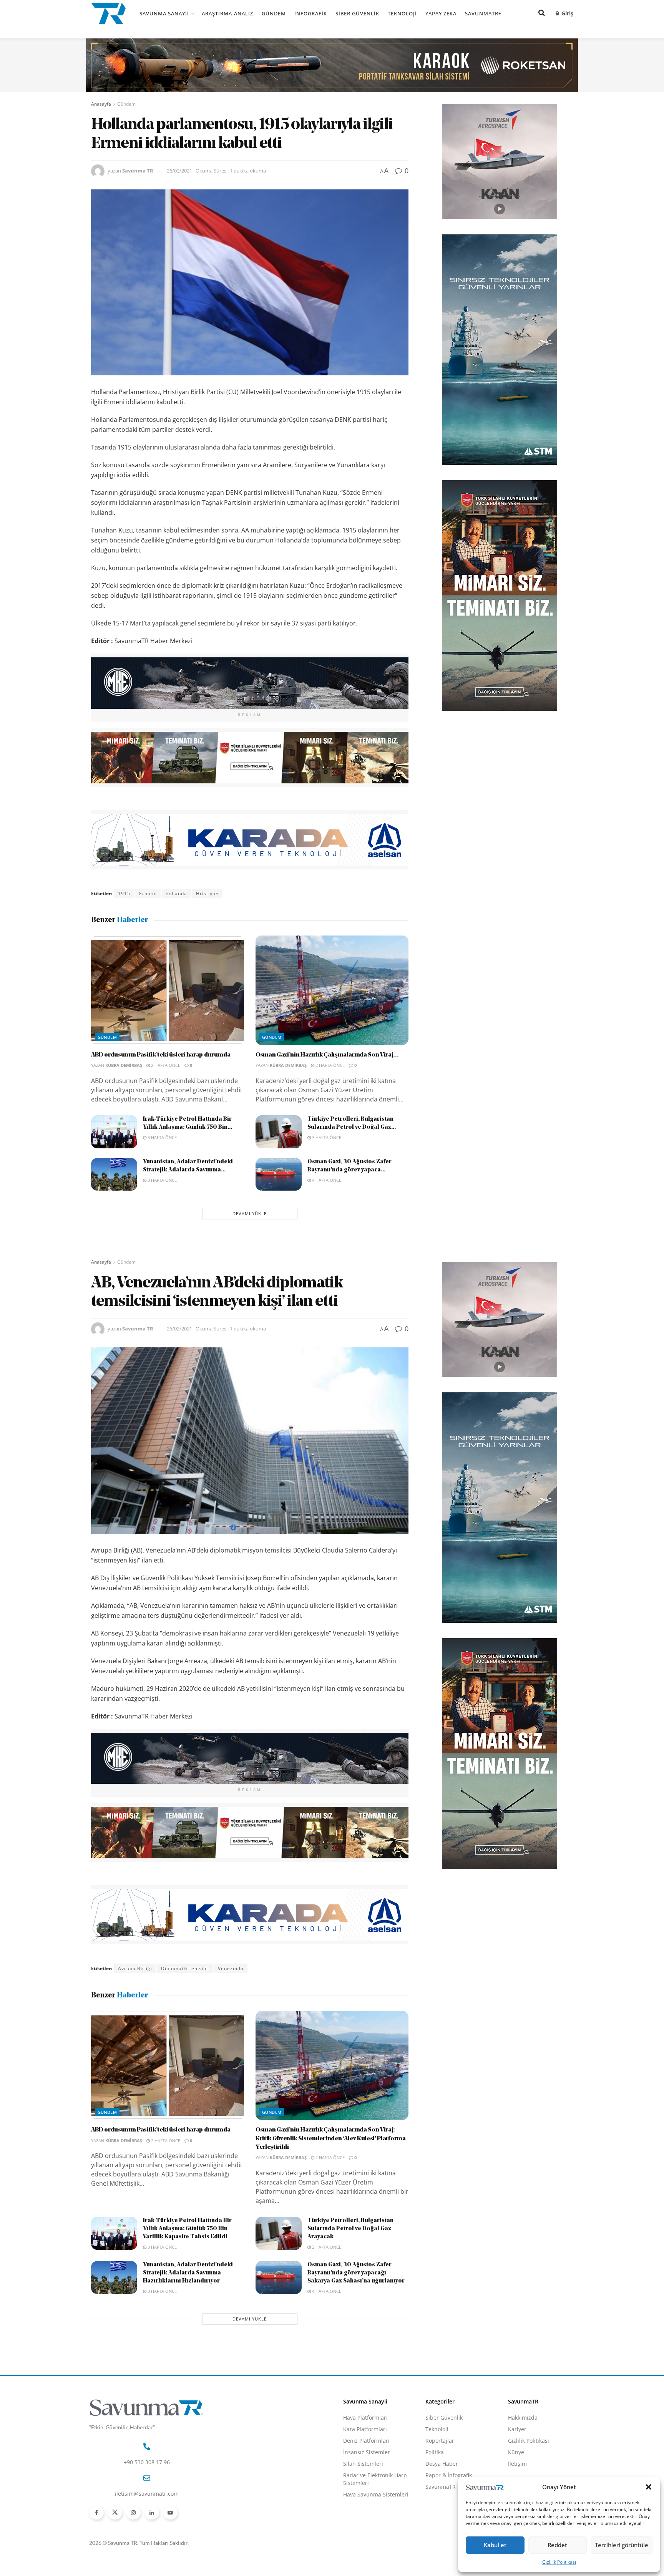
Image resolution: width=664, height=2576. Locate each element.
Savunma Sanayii (164, 13)
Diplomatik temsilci (185, 1968)
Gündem (274, 13)
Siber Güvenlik (357, 13)
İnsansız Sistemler (367, 2452)
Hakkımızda (523, 2418)
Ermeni (148, 893)
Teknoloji (402, 13)
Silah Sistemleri (363, 2464)
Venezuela (231, 1968)
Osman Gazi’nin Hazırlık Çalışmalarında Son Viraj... (327, 1055)
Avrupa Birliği (135, 1968)
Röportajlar (440, 2441)
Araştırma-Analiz (227, 13)
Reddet (557, 2545)
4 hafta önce (326, 1180)
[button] (649, 2487)
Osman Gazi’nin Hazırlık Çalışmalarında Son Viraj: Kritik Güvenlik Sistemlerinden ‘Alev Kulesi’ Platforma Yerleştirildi (331, 2139)
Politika (435, 2452)
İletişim (517, 2464)
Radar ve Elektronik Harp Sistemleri (375, 2479)
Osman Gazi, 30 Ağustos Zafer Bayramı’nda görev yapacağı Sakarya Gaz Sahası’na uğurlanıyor (356, 2273)
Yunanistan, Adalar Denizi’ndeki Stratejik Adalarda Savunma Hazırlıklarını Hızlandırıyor (188, 2273)
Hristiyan (207, 893)
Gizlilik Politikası (559, 2562)
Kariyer (517, 2429)
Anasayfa (101, 104)
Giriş (567, 13)
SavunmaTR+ (483, 13)
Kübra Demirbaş (124, 1065)
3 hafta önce (162, 1137)
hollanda (176, 893)
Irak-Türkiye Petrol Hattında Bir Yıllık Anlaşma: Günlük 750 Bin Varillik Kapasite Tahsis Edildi (187, 2229)
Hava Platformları (365, 2418)
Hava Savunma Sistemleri (376, 2494)
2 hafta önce (165, 1065)
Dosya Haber (442, 2464)
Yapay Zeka (441, 13)
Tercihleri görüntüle (622, 2545)
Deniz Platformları (366, 2441)
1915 (124, 893)
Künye (516, 2452)
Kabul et (495, 2545)
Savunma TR (138, 171)
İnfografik (311, 13)
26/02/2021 (179, 171)
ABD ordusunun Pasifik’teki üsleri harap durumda (161, 1055)
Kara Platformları (365, 2429)
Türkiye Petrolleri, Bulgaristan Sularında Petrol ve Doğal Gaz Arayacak (350, 2229)
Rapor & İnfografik (449, 2475)
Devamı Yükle (250, 1213)
